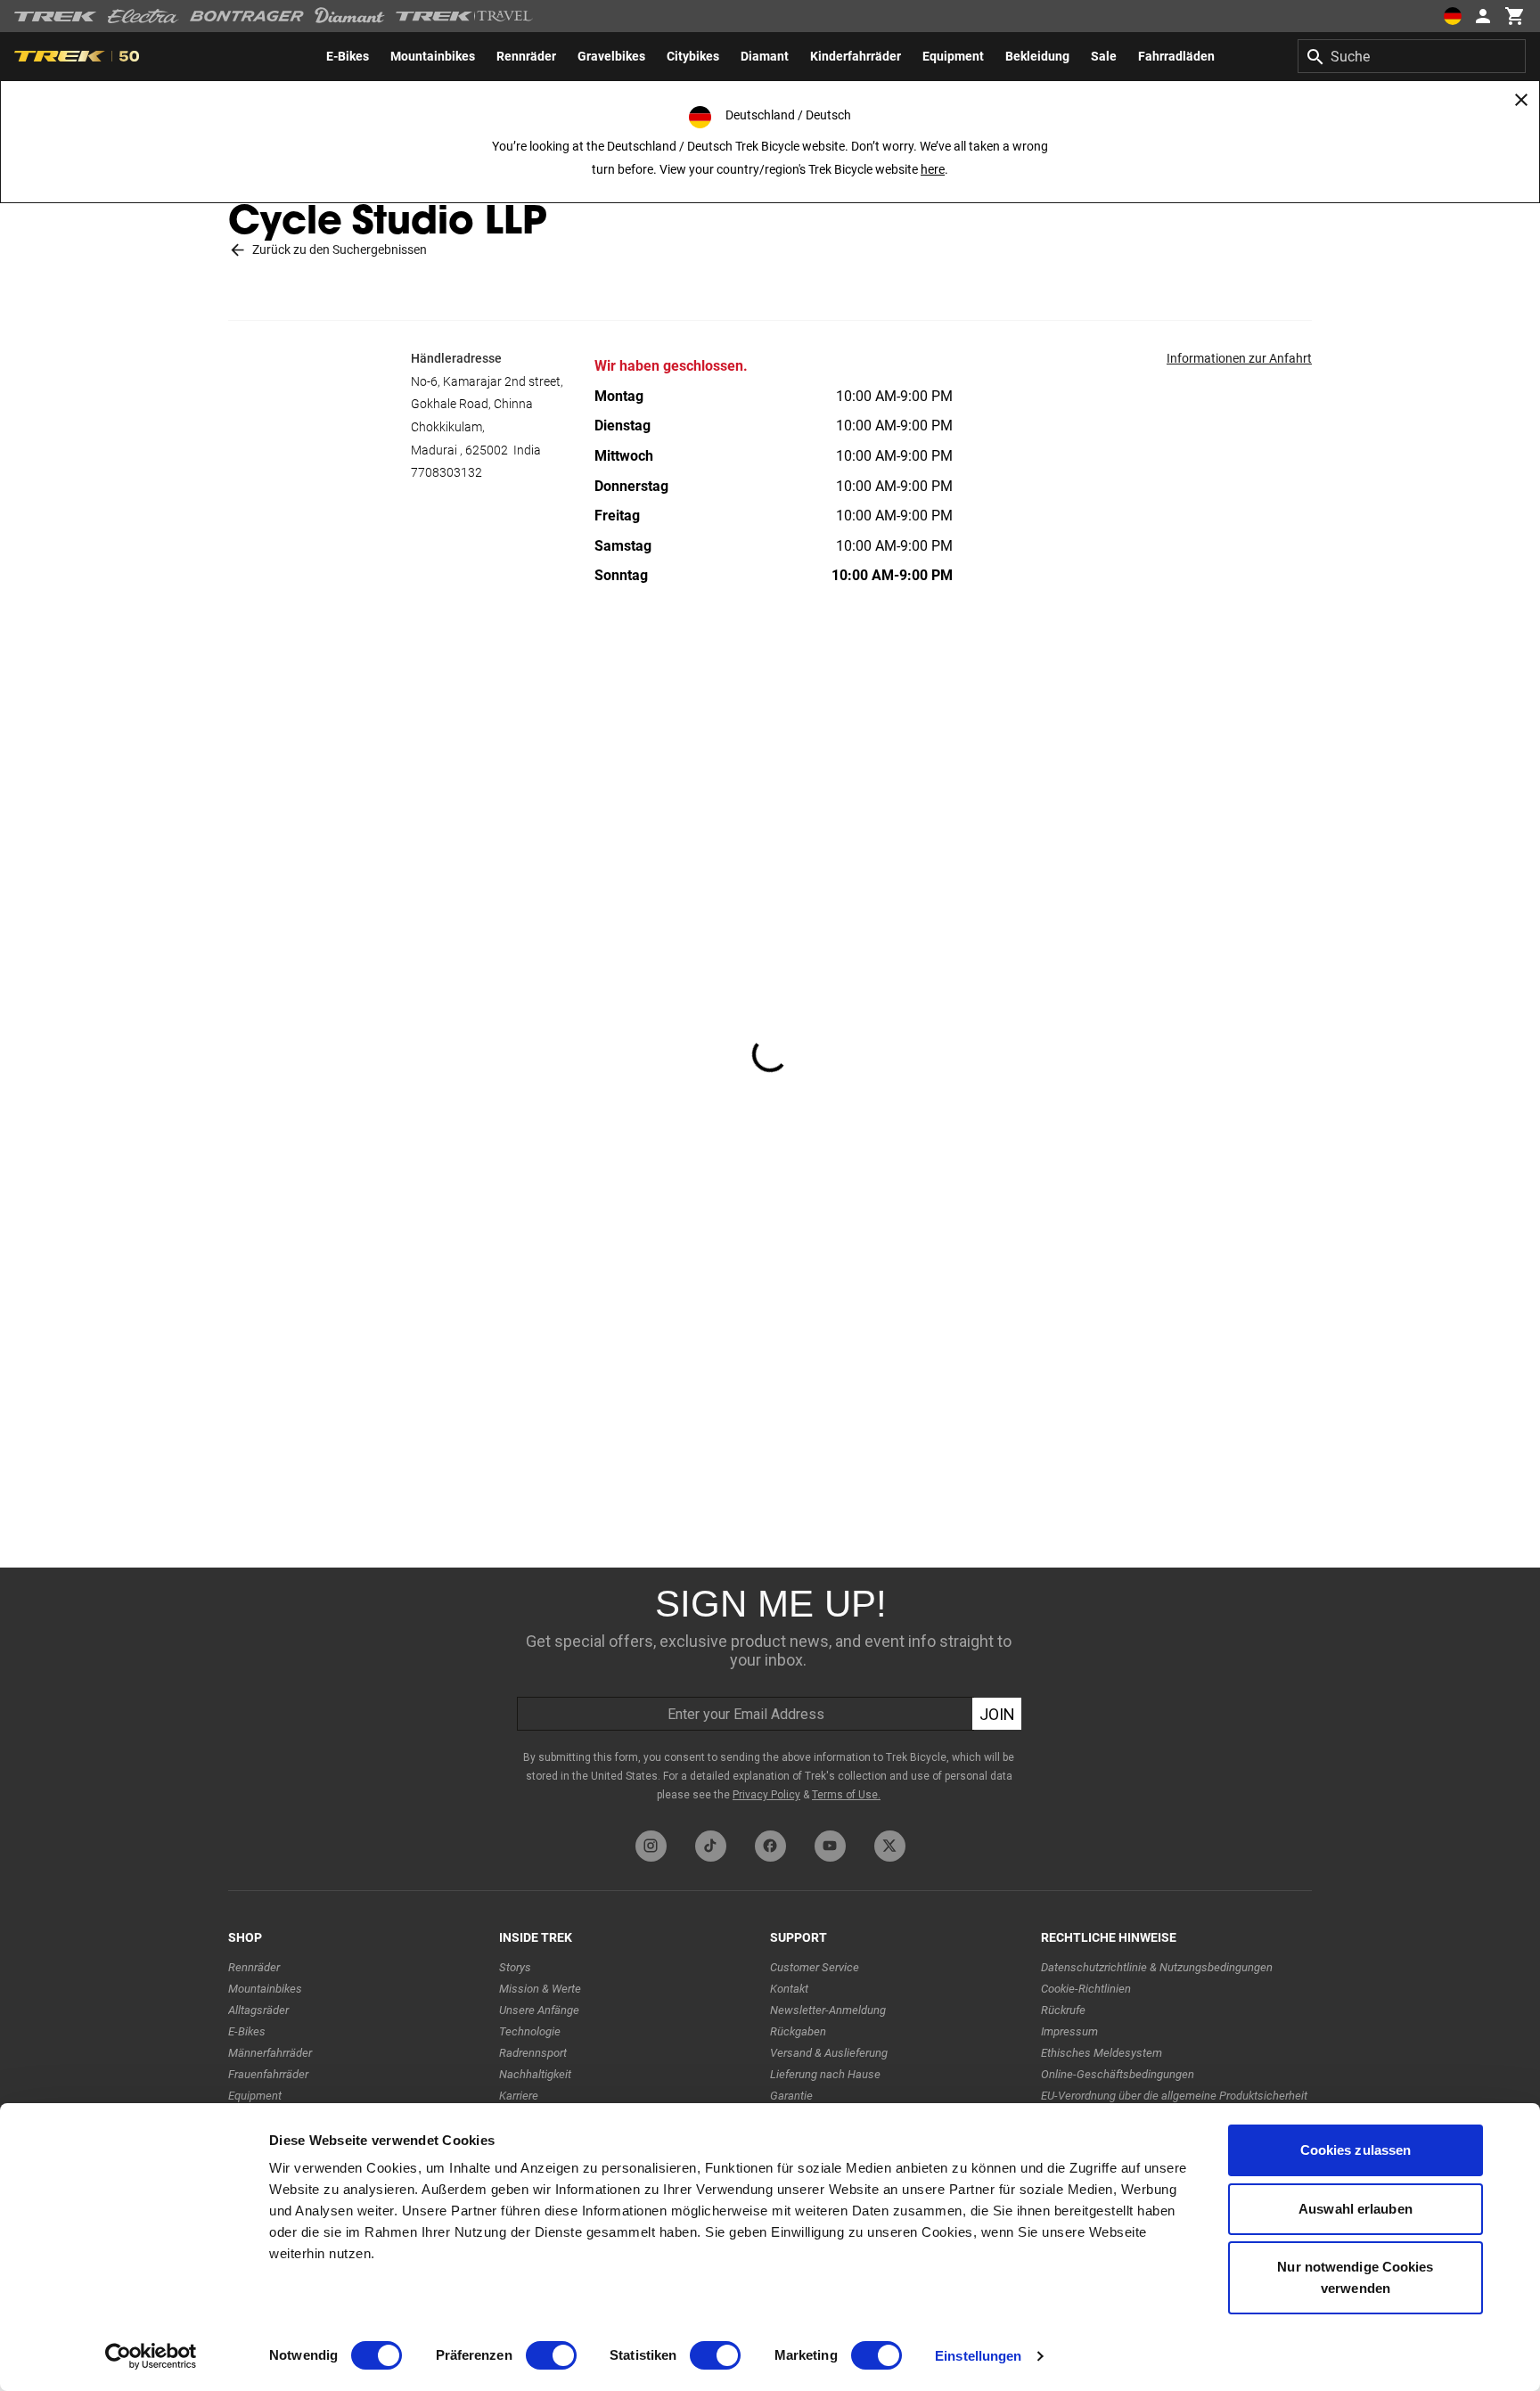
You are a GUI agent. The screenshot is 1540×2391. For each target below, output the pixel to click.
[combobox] (1412, 56)
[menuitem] (348, 56)
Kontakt (789, 1989)
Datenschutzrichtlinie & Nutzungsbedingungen (1157, 1967)
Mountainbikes (265, 1989)
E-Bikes (247, 2031)
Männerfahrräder (270, 2053)
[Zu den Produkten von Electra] (143, 16)
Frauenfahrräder (268, 2074)
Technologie (530, 2031)
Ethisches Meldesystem (1102, 2053)
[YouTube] (830, 1846)
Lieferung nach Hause (825, 2074)
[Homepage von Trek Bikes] (56, 16)
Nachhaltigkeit (535, 2074)
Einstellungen (978, 2356)
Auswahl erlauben (1356, 2209)
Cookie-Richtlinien (1086, 1989)
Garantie (791, 2096)
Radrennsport (533, 2053)
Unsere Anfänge (539, 2010)
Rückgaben (798, 2031)
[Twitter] (890, 1846)
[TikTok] (711, 1846)
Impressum (1069, 2031)
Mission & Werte (540, 1989)
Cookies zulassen (1356, 2150)
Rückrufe (1063, 2010)
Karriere (519, 2096)
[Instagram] (651, 1846)
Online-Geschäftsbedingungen (1118, 2074)
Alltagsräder (258, 2010)
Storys (515, 1967)
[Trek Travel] (464, 16)
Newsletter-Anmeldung (828, 2010)
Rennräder (254, 1967)
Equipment (255, 2096)
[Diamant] (350, 16)
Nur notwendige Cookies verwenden (1355, 2277)
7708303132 (446, 472)
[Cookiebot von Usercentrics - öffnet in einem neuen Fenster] (151, 2356)
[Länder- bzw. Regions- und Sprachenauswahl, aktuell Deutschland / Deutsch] (1453, 16)
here (933, 169)
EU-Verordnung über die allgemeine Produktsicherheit (1174, 2096)
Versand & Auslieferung (829, 2053)
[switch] (551, 2355)
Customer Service (815, 1967)
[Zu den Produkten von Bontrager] (247, 16)
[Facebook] (770, 1846)
